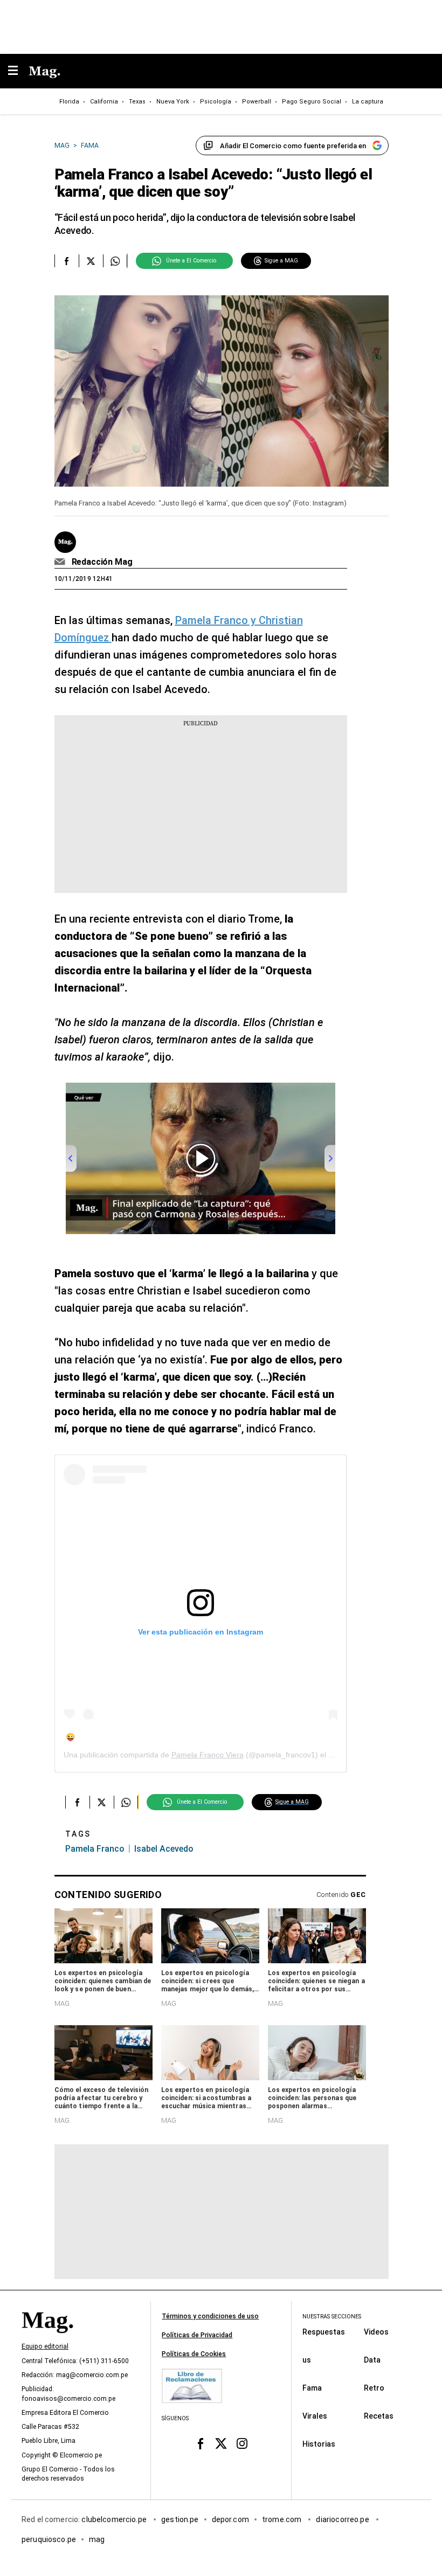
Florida (69, 102)
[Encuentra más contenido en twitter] (91, 261)
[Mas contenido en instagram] (242, 2444)
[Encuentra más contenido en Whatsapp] (115, 261)
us (307, 2359)
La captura (368, 102)
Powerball (257, 102)
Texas (137, 102)
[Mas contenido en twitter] (221, 2444)
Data (372, 2359)
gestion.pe (180, 2519)
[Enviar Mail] (61, 562)
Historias (319, 2443)
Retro (374, 2387)
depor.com (230, 2519)
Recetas (379, 2415)
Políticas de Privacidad (197, 2335)
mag (97, 2539)
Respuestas (324, 2331)
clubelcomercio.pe (115, 2519)
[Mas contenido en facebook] (200, 2444)
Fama (312, 2387)
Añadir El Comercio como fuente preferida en (293, 146)
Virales (315, 2415)
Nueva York (173, 102)
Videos (376, 2331)
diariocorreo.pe (343, 2519)
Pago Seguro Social (312, 102)
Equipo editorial (45, 2346)
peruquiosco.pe (49, 2539)
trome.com (283, 2519)
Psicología (216, 102)
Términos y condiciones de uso (210, 2316)
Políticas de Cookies (194, 2354)
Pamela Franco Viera (208, 1755)
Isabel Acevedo (164, 1849)
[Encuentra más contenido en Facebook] (67, 261)
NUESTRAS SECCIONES (332, 2317)
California (104, 102)
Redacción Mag (102, 562)
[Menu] (18, 71)
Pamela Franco (95, 1849)
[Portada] (47, 2338)
